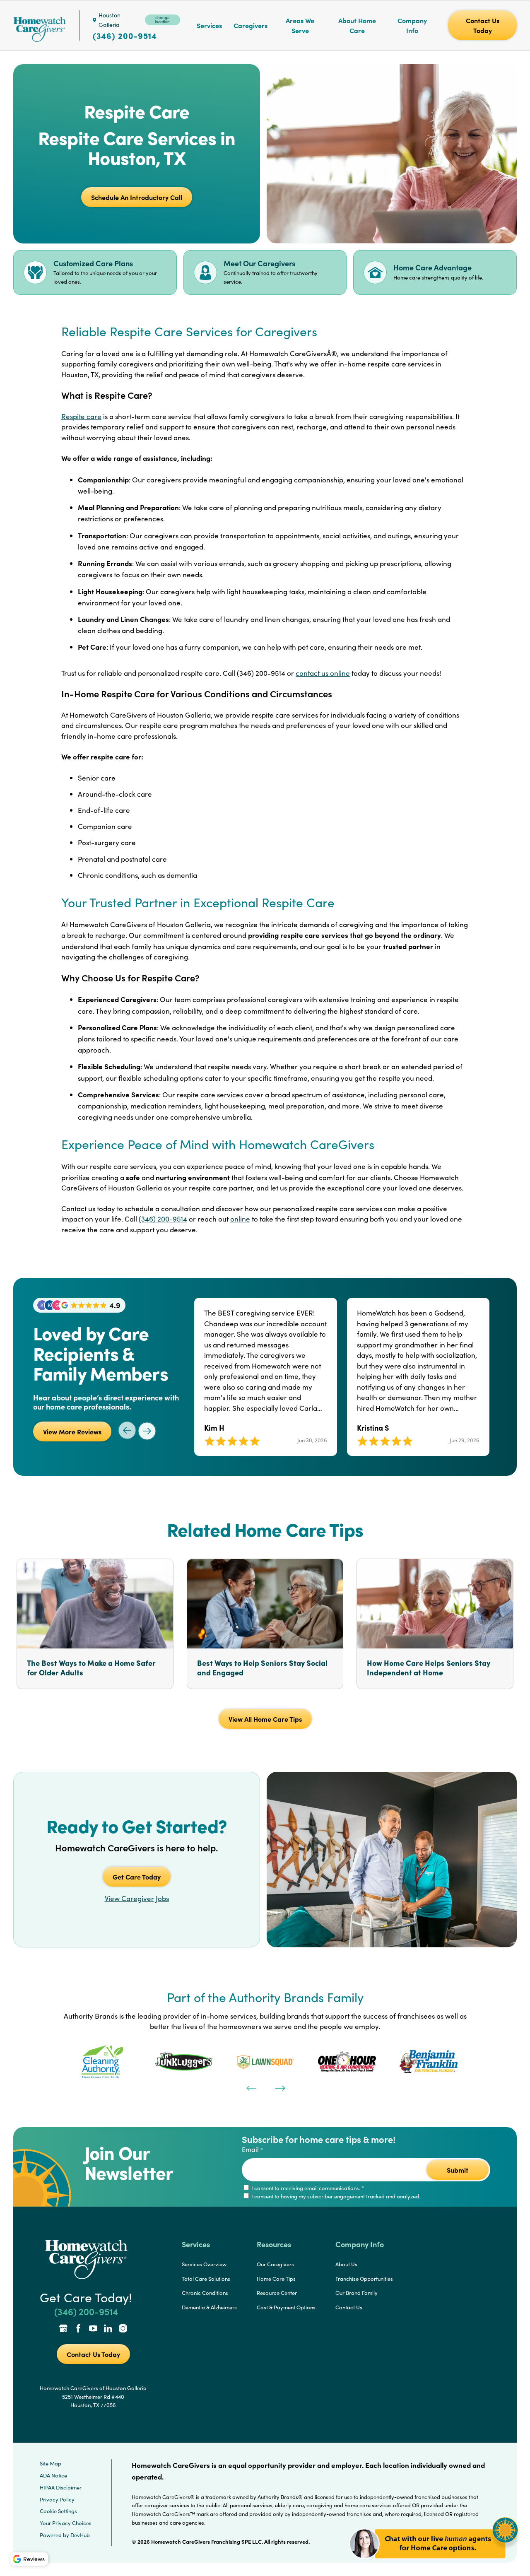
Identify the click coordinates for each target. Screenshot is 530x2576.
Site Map (51, 2463)
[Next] (279, 2087)
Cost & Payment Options (286, 2307)
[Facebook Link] (78, 2329)
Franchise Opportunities (364, 2279)
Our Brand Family (357, 2293)
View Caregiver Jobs (137, 1898)
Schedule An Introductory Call (137, 197)
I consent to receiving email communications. (307, 2188)
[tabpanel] (102, 2062)
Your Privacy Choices (66, 2523)
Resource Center (277, 2293)
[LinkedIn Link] (108, 2329)
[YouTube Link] (93, 2329)
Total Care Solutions (206, 2279)
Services (209, 25)
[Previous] (251, 2087)
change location (162, 19)
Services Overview (204, 2264)
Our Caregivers (275, 2264)
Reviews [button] (34, 2559)
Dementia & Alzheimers (209, 2307)
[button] (434, 2563)
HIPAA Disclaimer (61, 2487)
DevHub (80, 2535)
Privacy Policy (57, 2499)
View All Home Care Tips (265, 1719)
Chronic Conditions (205, 2293)
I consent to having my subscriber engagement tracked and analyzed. (335, 2196)
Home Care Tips (276, 2279)
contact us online (323, 673)
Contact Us (349, 2307)
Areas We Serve (300, 25)
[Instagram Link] (123, 2329)
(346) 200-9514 (125, 36)
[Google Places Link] (63, 2329)
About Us (346, 2264)
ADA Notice (53, 2475)
